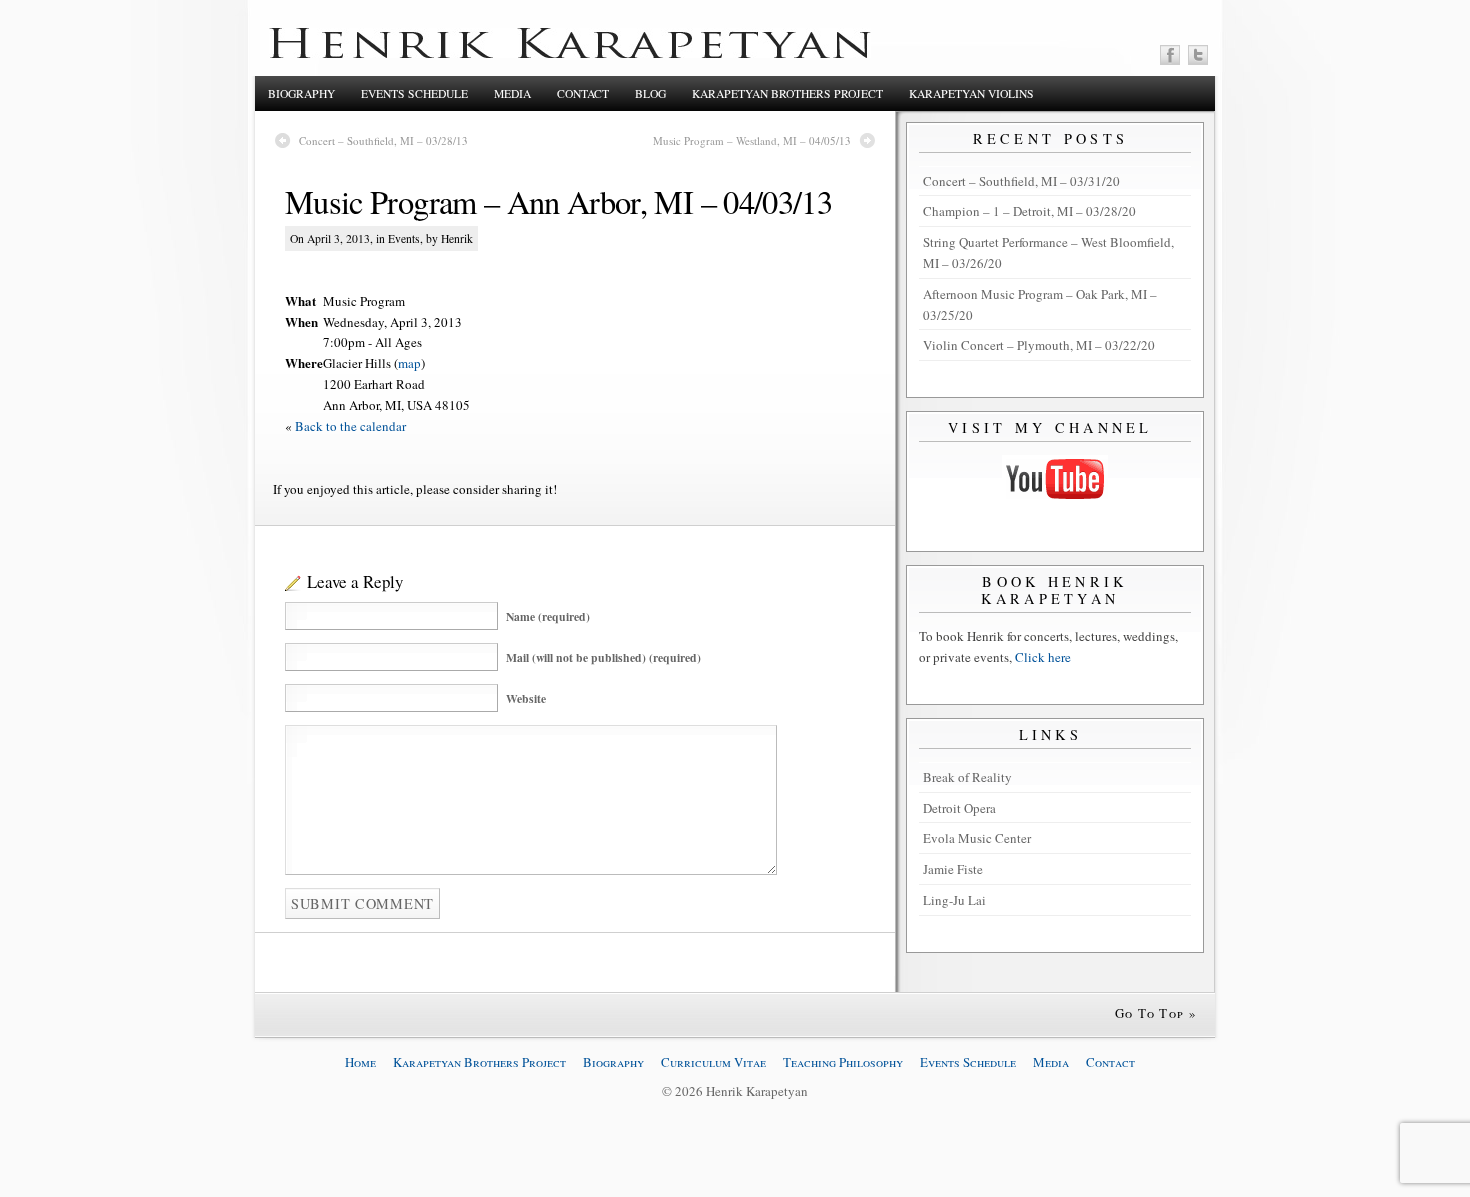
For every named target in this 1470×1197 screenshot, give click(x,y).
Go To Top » (1156, 1013)
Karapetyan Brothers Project (787, 93)
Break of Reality (967, 777)
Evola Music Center (977, 838)
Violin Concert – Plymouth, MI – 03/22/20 (1039, 345)
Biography (301, 93)
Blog (650, 93)
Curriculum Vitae (713, 1062)
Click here (1043, 657)
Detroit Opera (959, 808)
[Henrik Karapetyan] (570, 53)
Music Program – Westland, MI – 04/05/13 (752, 140)
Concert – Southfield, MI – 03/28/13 (383, 140)
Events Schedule (414, 93)
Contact (583, 93)
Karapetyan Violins (971, 93)
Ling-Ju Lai (954, 900)
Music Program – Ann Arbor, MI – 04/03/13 (558, 201)
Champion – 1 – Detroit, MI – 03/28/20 (1029, 211)
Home (360, 1062)
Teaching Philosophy (843, 1062)
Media (512, 93)
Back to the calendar (350, 426)
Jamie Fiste (953, 869)
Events (404, 238)
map (409, 363)
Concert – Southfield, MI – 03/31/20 (1021, 181)
